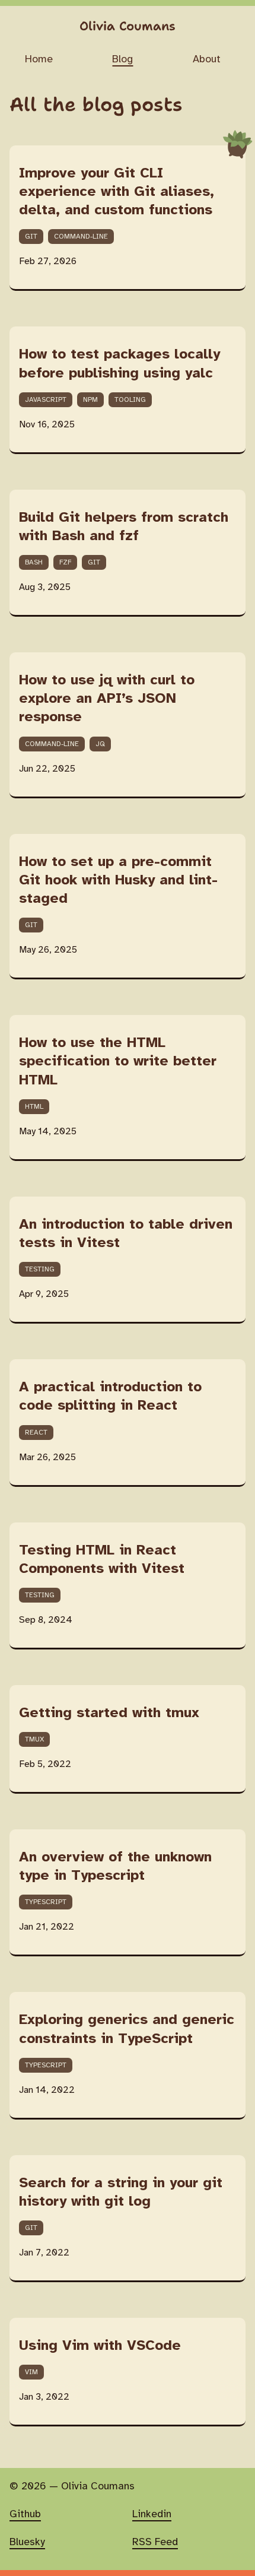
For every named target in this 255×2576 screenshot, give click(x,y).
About (207, 59)
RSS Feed (155, 2542)
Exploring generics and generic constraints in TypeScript (127, 2029)
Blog (122, 59)
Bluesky (27, 2542)
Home (39, 59)
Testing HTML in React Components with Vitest (102, 1560)
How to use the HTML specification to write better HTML (118, 1062)
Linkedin (152, 2514)
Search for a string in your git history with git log (121, 2193)
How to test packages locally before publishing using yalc (119, 364)
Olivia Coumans (128, 26)
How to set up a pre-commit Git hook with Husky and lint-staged (118, 881)
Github (25, 2514)
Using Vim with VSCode (100, 2346)
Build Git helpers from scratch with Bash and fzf (124, 527)
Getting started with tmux (109, 1713)
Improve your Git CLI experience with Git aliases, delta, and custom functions (117, 192)
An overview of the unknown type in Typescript (115, 1867)
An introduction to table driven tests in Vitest (126, 1234)
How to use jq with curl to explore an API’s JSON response (107, 699)
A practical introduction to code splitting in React (110, 1397)
